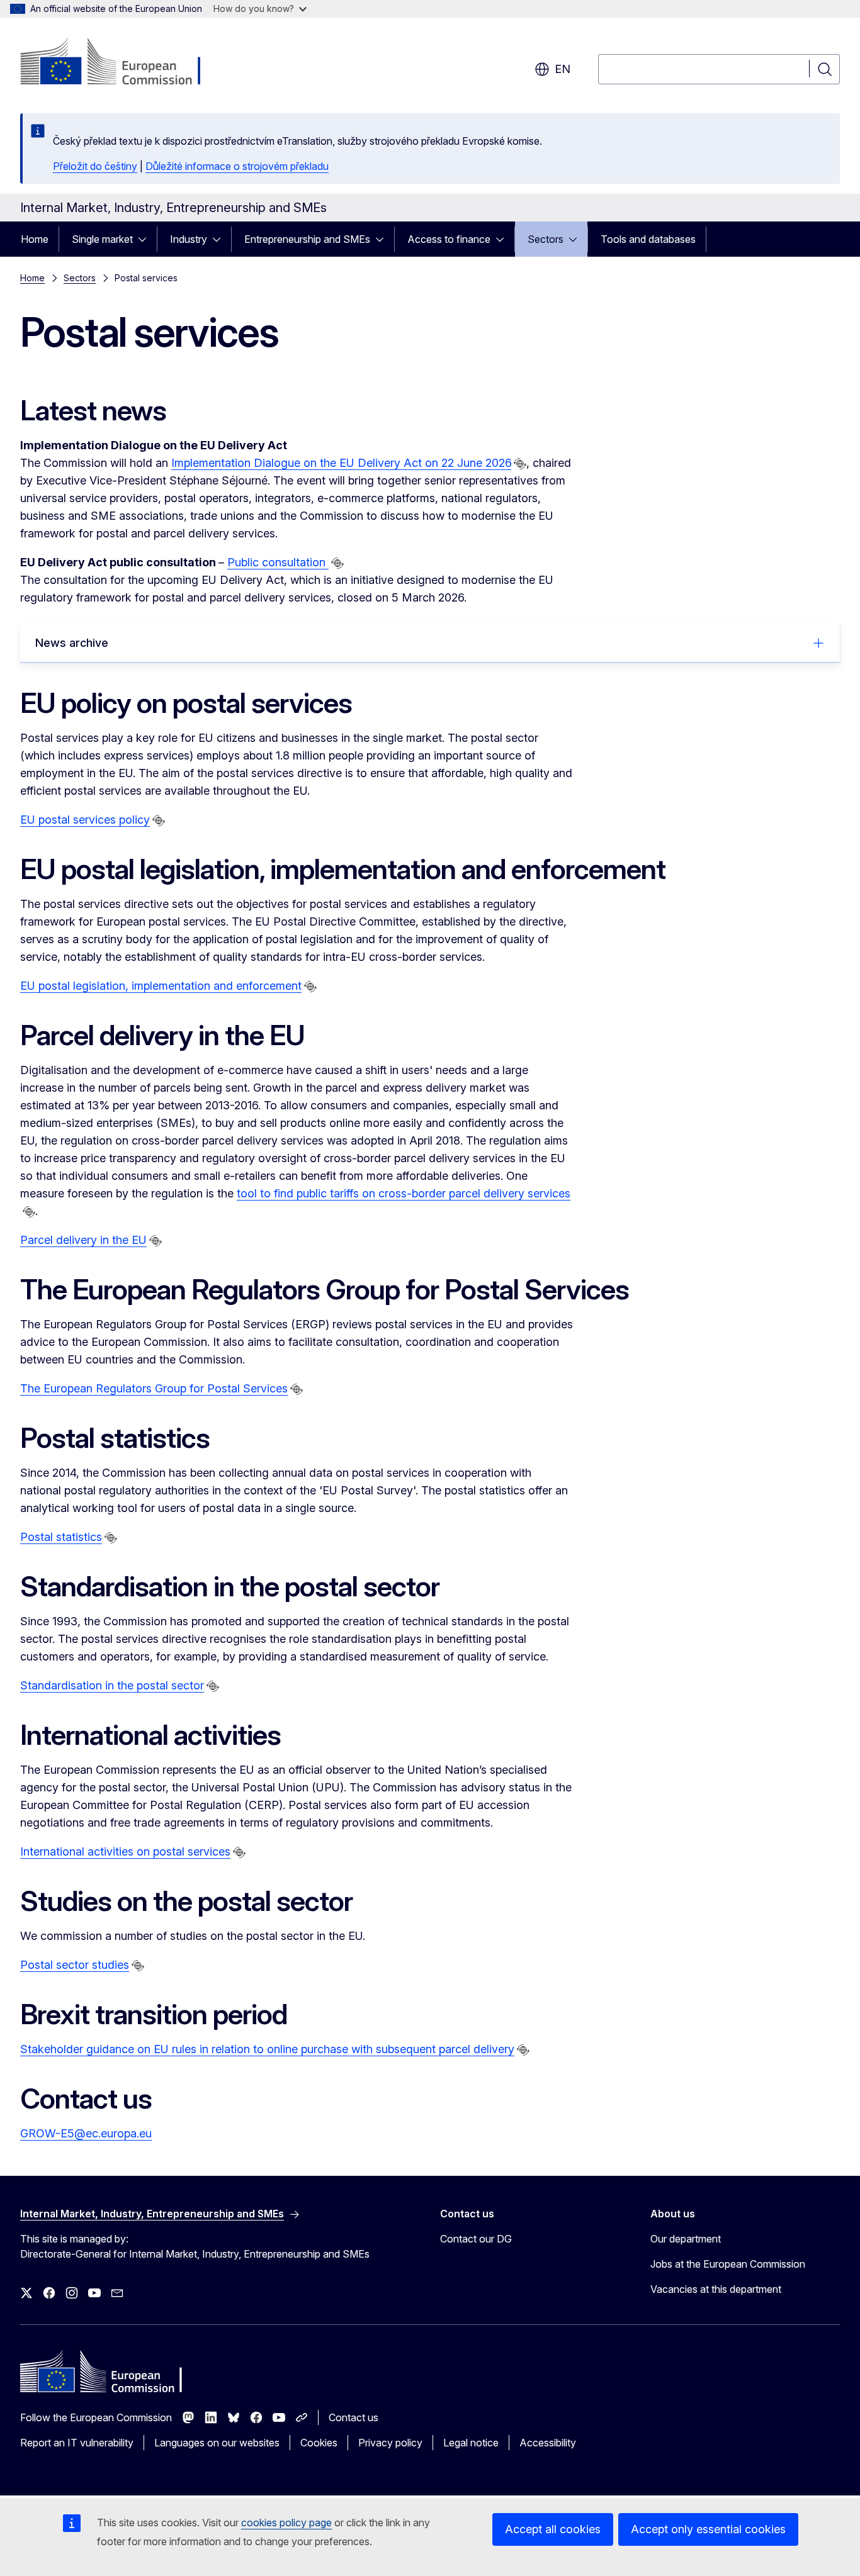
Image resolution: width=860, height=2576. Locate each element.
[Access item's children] (146, 239)
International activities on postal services (125, 1851)
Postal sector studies (75, 1965)
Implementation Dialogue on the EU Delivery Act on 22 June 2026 (341, 463)
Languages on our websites (217, 2443)
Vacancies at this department (716, 2289)
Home (35, 239)
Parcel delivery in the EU (83, 1240)
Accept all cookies (553, 2529)
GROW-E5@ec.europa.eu (86, 2133)
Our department (686, 2239)
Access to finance (449, 239)
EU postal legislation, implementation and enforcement (161, 986)
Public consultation (278, 562)
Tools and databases (648, 239)
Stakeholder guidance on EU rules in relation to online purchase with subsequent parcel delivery (267, 2049)
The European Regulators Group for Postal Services (154, 1388)
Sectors (546, 239)
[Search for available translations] (520, 464)
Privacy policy (390, 2443)
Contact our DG (476, 2239)
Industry (189, 239)
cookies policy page (286, 2523)
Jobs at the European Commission (728, 2264)
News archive (72, 643)
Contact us (354, 2417)
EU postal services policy (85, 820)
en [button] (563, 69)
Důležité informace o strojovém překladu (237, 166)
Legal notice (471, 2443)
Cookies (319, 2443)
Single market (102, 239)
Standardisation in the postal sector (112, 1685)
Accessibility (548, 2443)
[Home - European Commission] (122, 63)
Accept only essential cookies (708, 2529)
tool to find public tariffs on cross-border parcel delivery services (404, 1193)
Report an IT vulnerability (77, 2443)
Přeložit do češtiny (95, 166)
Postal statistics (61, 1537)
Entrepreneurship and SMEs (307, 239)
